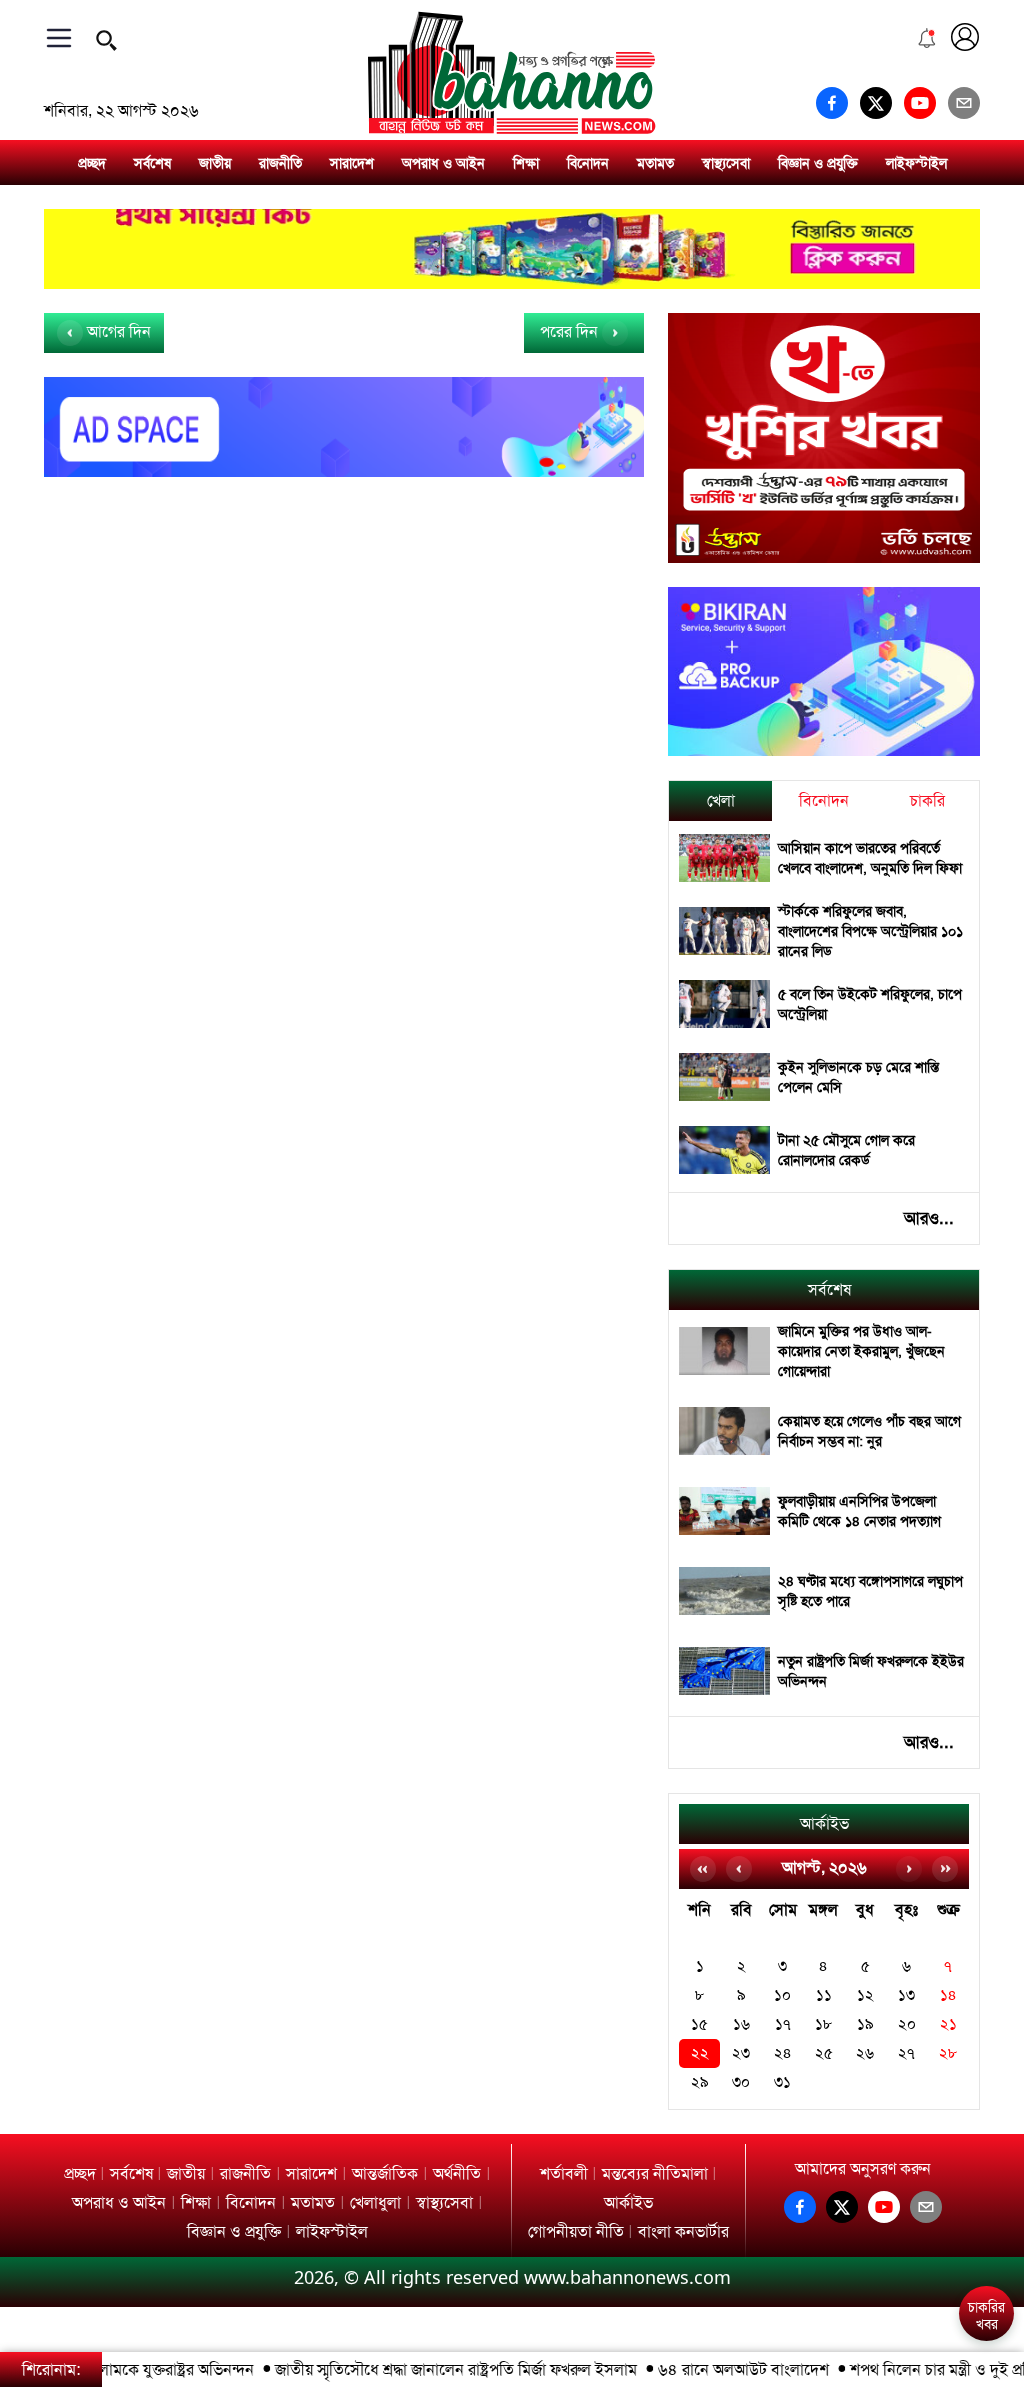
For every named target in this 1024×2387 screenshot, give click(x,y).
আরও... (929, 1218)
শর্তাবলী (564, 2173)
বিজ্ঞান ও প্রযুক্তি (818, 163)
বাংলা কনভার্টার (683, 2231)
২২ (700, 2053)
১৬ (741, 2024)
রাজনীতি (280, 163)
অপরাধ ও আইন (443, 163)
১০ (782, 1995)
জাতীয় (215, 163)
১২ (865, 1995)
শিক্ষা (526, 163)
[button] (985, 2258)
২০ (907, 2024)
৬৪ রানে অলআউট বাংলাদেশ (717, 2369)
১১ (824, 1995)
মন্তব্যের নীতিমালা (655, 2173)
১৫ (699, 2024)
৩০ (741, 2082)
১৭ (783, 2024)
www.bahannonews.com (627, 2277)
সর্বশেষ (152, 163)
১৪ (948, 1995)
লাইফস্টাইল (916, 163)
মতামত (655, 163)
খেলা (721, 800)
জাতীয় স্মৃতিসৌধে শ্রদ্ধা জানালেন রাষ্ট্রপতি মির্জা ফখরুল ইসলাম (430, 2369)
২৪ (783, 2053)
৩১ (782, 2082)
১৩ (906, 1995)
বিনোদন (588, 163)
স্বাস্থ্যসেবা (726, 163)
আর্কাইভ (824, 1823)
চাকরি (927, 800)
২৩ (741, 2053)
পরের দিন (571, 331)
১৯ (865, 2024)
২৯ (700, 2082)
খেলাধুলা (375, 2202)
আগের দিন (117, 331)
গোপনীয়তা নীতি (576, 2231)
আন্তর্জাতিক (385, 2173)
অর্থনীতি (457, 2173)
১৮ (823, 2024)
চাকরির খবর (986, 2316)
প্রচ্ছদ (92, 163)
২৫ (824, 2053)
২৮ (948, 2053)
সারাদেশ (352, 163)
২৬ (865, 2053)
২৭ (906, 2053)
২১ (948, 2024)
